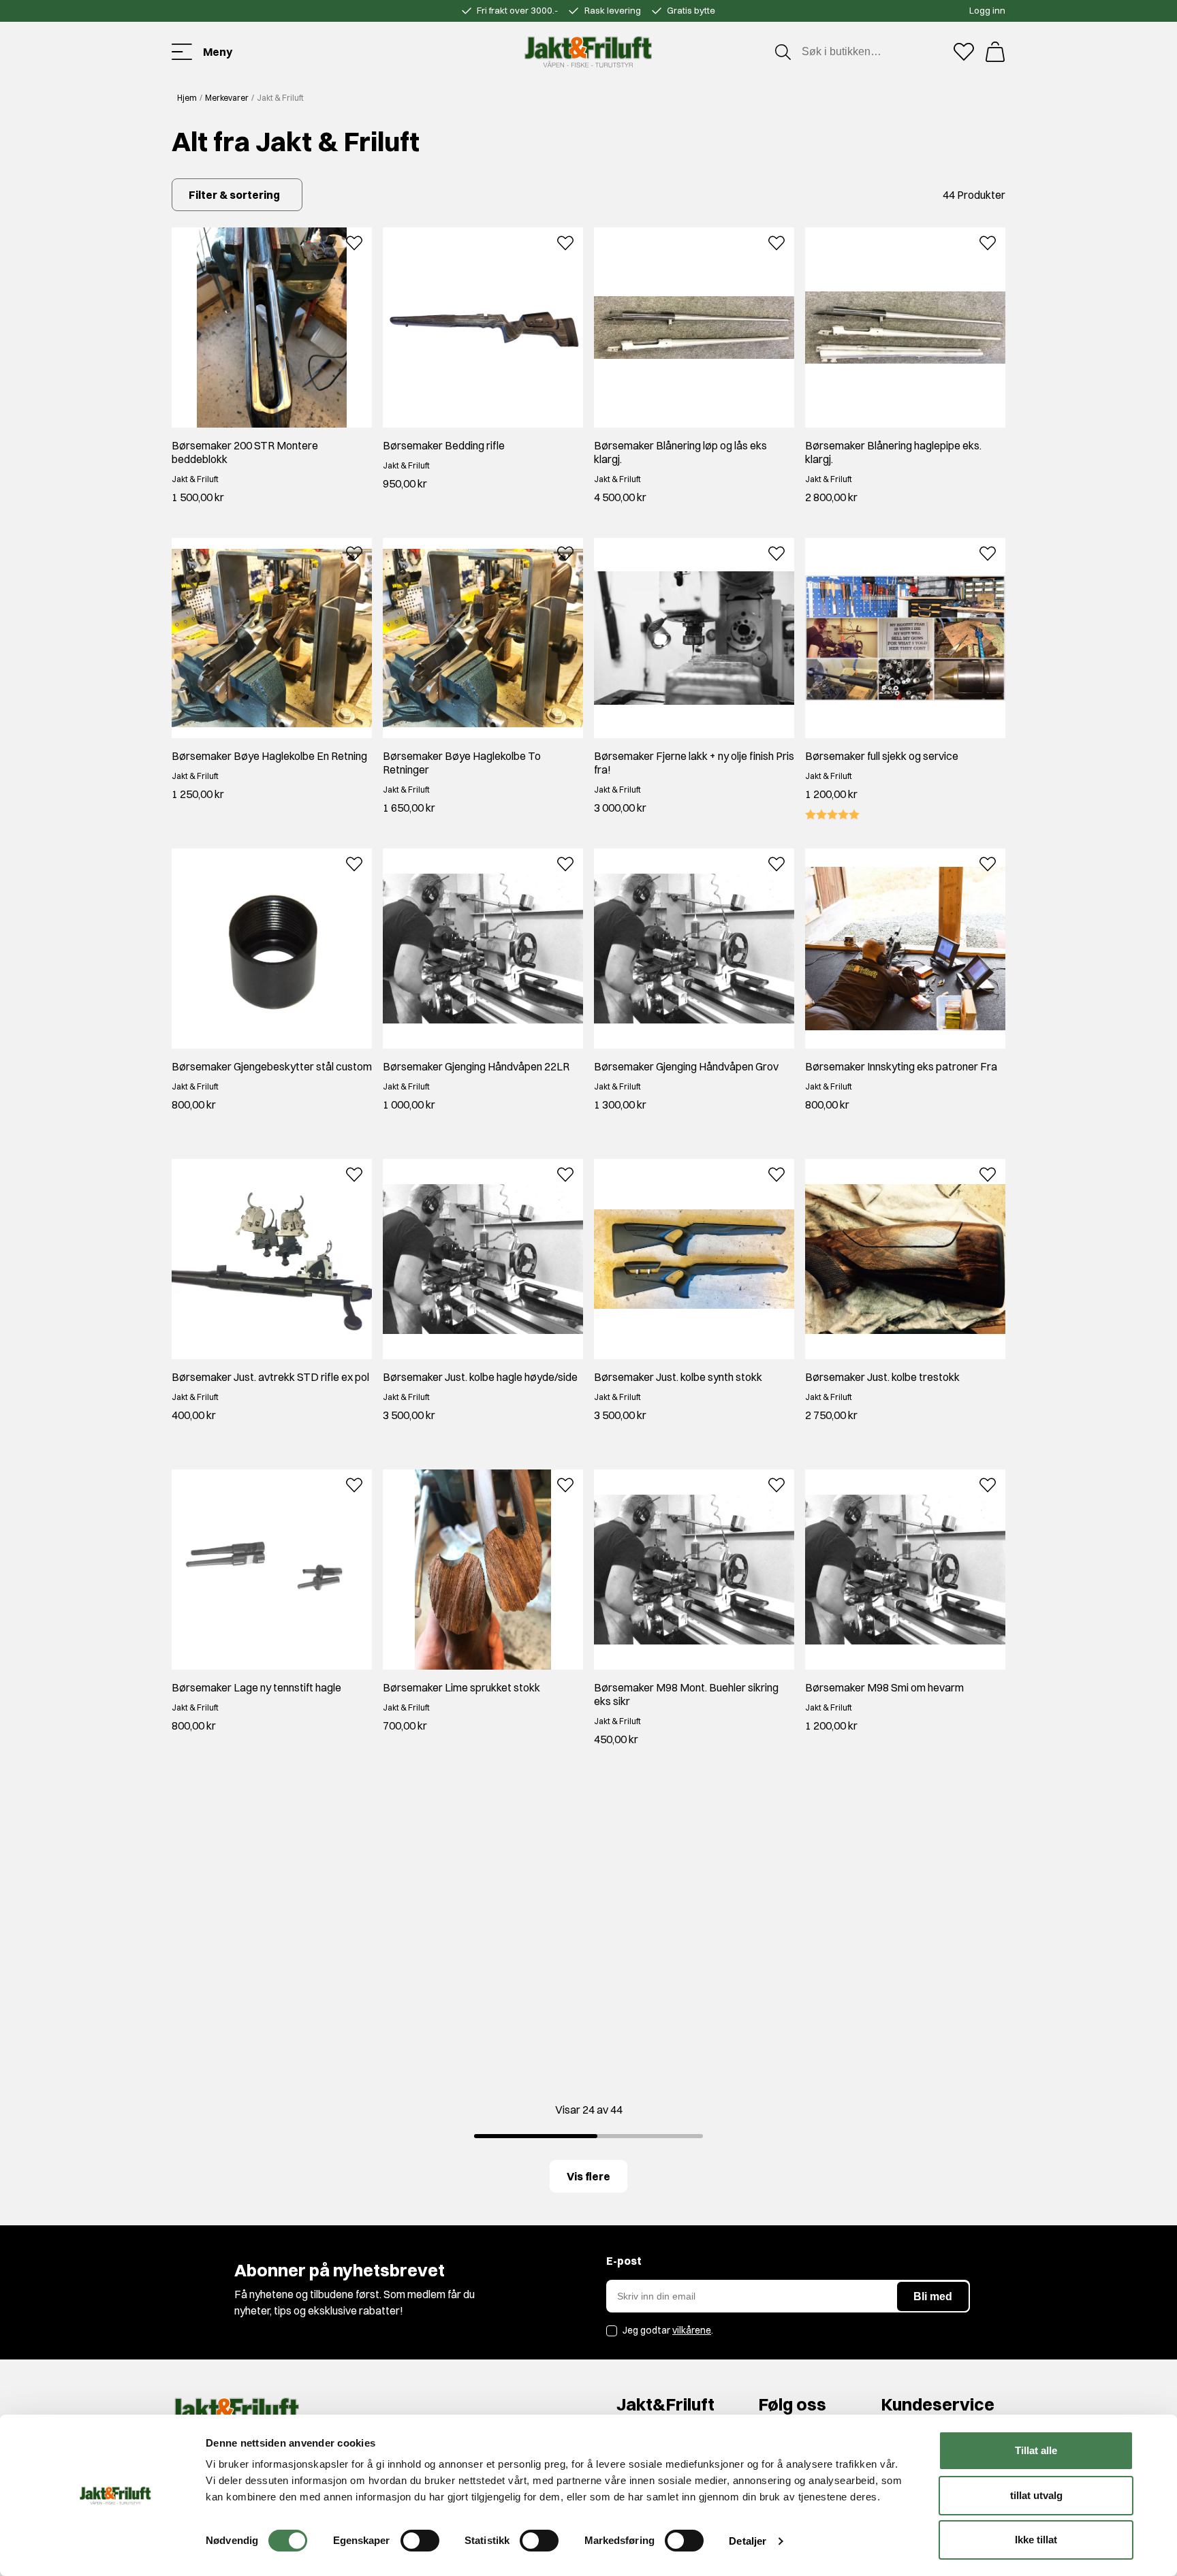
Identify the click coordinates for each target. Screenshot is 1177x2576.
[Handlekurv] (995, 52)
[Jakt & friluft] (588, 52)
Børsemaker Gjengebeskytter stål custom (272, 1066)
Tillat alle (1036, 2450)
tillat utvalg (1036, 2495)
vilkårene (692, 2330)
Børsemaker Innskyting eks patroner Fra (901, 1066)
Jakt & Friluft (195, 479)
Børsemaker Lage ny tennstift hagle (256, 1687)
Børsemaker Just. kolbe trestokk (882, 1377)
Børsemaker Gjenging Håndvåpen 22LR (476, 1066)
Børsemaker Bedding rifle (444, 445)
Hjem (187, 98)
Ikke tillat (1036, 2540)
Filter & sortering (234, 195)
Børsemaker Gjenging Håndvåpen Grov (686, 1066)
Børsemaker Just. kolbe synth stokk (678, 1377)
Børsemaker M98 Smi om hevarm (884, 1687)
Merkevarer (227, 98)
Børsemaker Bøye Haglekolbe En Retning (269, 756)
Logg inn (987, 10)
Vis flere (588, 2176)
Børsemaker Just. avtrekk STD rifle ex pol (270, 1377)
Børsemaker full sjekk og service (882, 756)
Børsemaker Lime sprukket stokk (461, 1687)
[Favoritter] (964, 52)
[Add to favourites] (354, 241)
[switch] (420, 2541)
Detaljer (748, 2541)
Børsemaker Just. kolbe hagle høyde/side (480, 1377)
